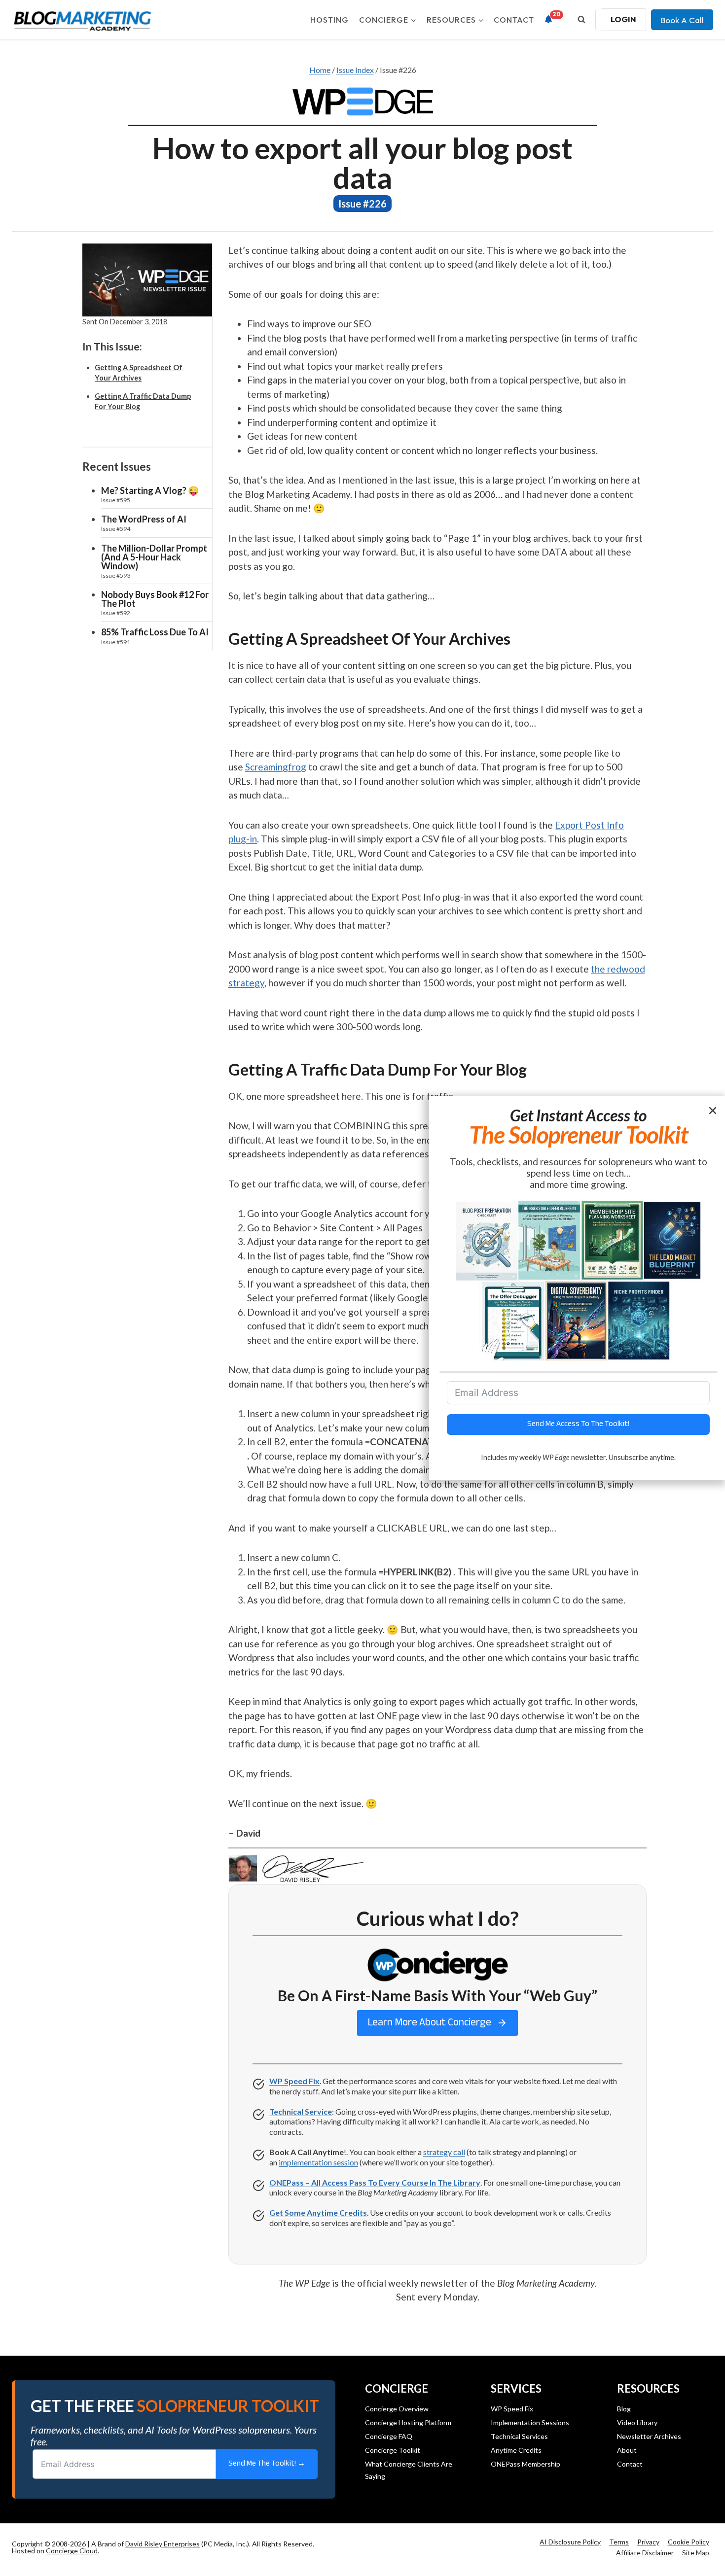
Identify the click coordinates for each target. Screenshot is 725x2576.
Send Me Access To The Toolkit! (578, 1424)
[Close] (714, 1110)
